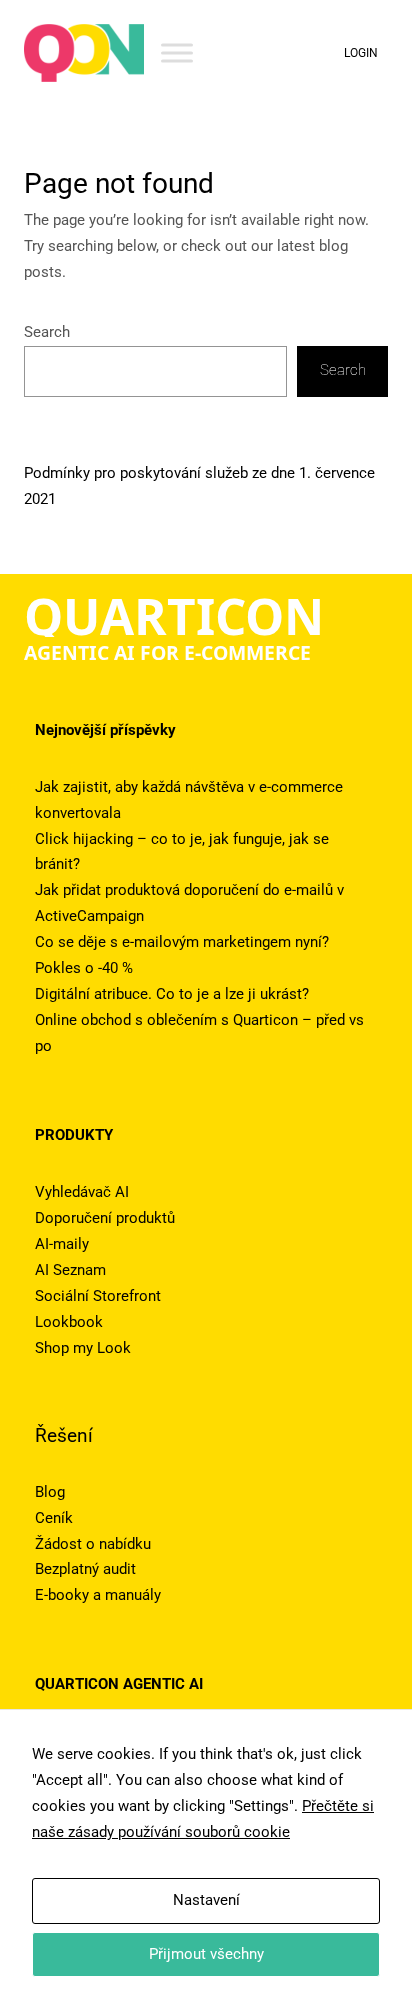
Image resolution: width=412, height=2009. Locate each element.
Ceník (54, 1518)
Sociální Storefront (98, 1296)
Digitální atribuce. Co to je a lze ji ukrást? (172, 994)
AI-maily (62, 1244)
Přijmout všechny (206, 1954)
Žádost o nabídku (93, 1544)
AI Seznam (70, 1270)
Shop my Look (83, 1348)
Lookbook (69, 1322)
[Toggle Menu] (177, 52)
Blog (50, 1492)
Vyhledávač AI (82, 1192)
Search (47, 332)
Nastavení (206, 1900)
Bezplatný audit (85, 1569)
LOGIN (361, 53)
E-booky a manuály (98, 1595)
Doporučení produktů (105, 1218)
